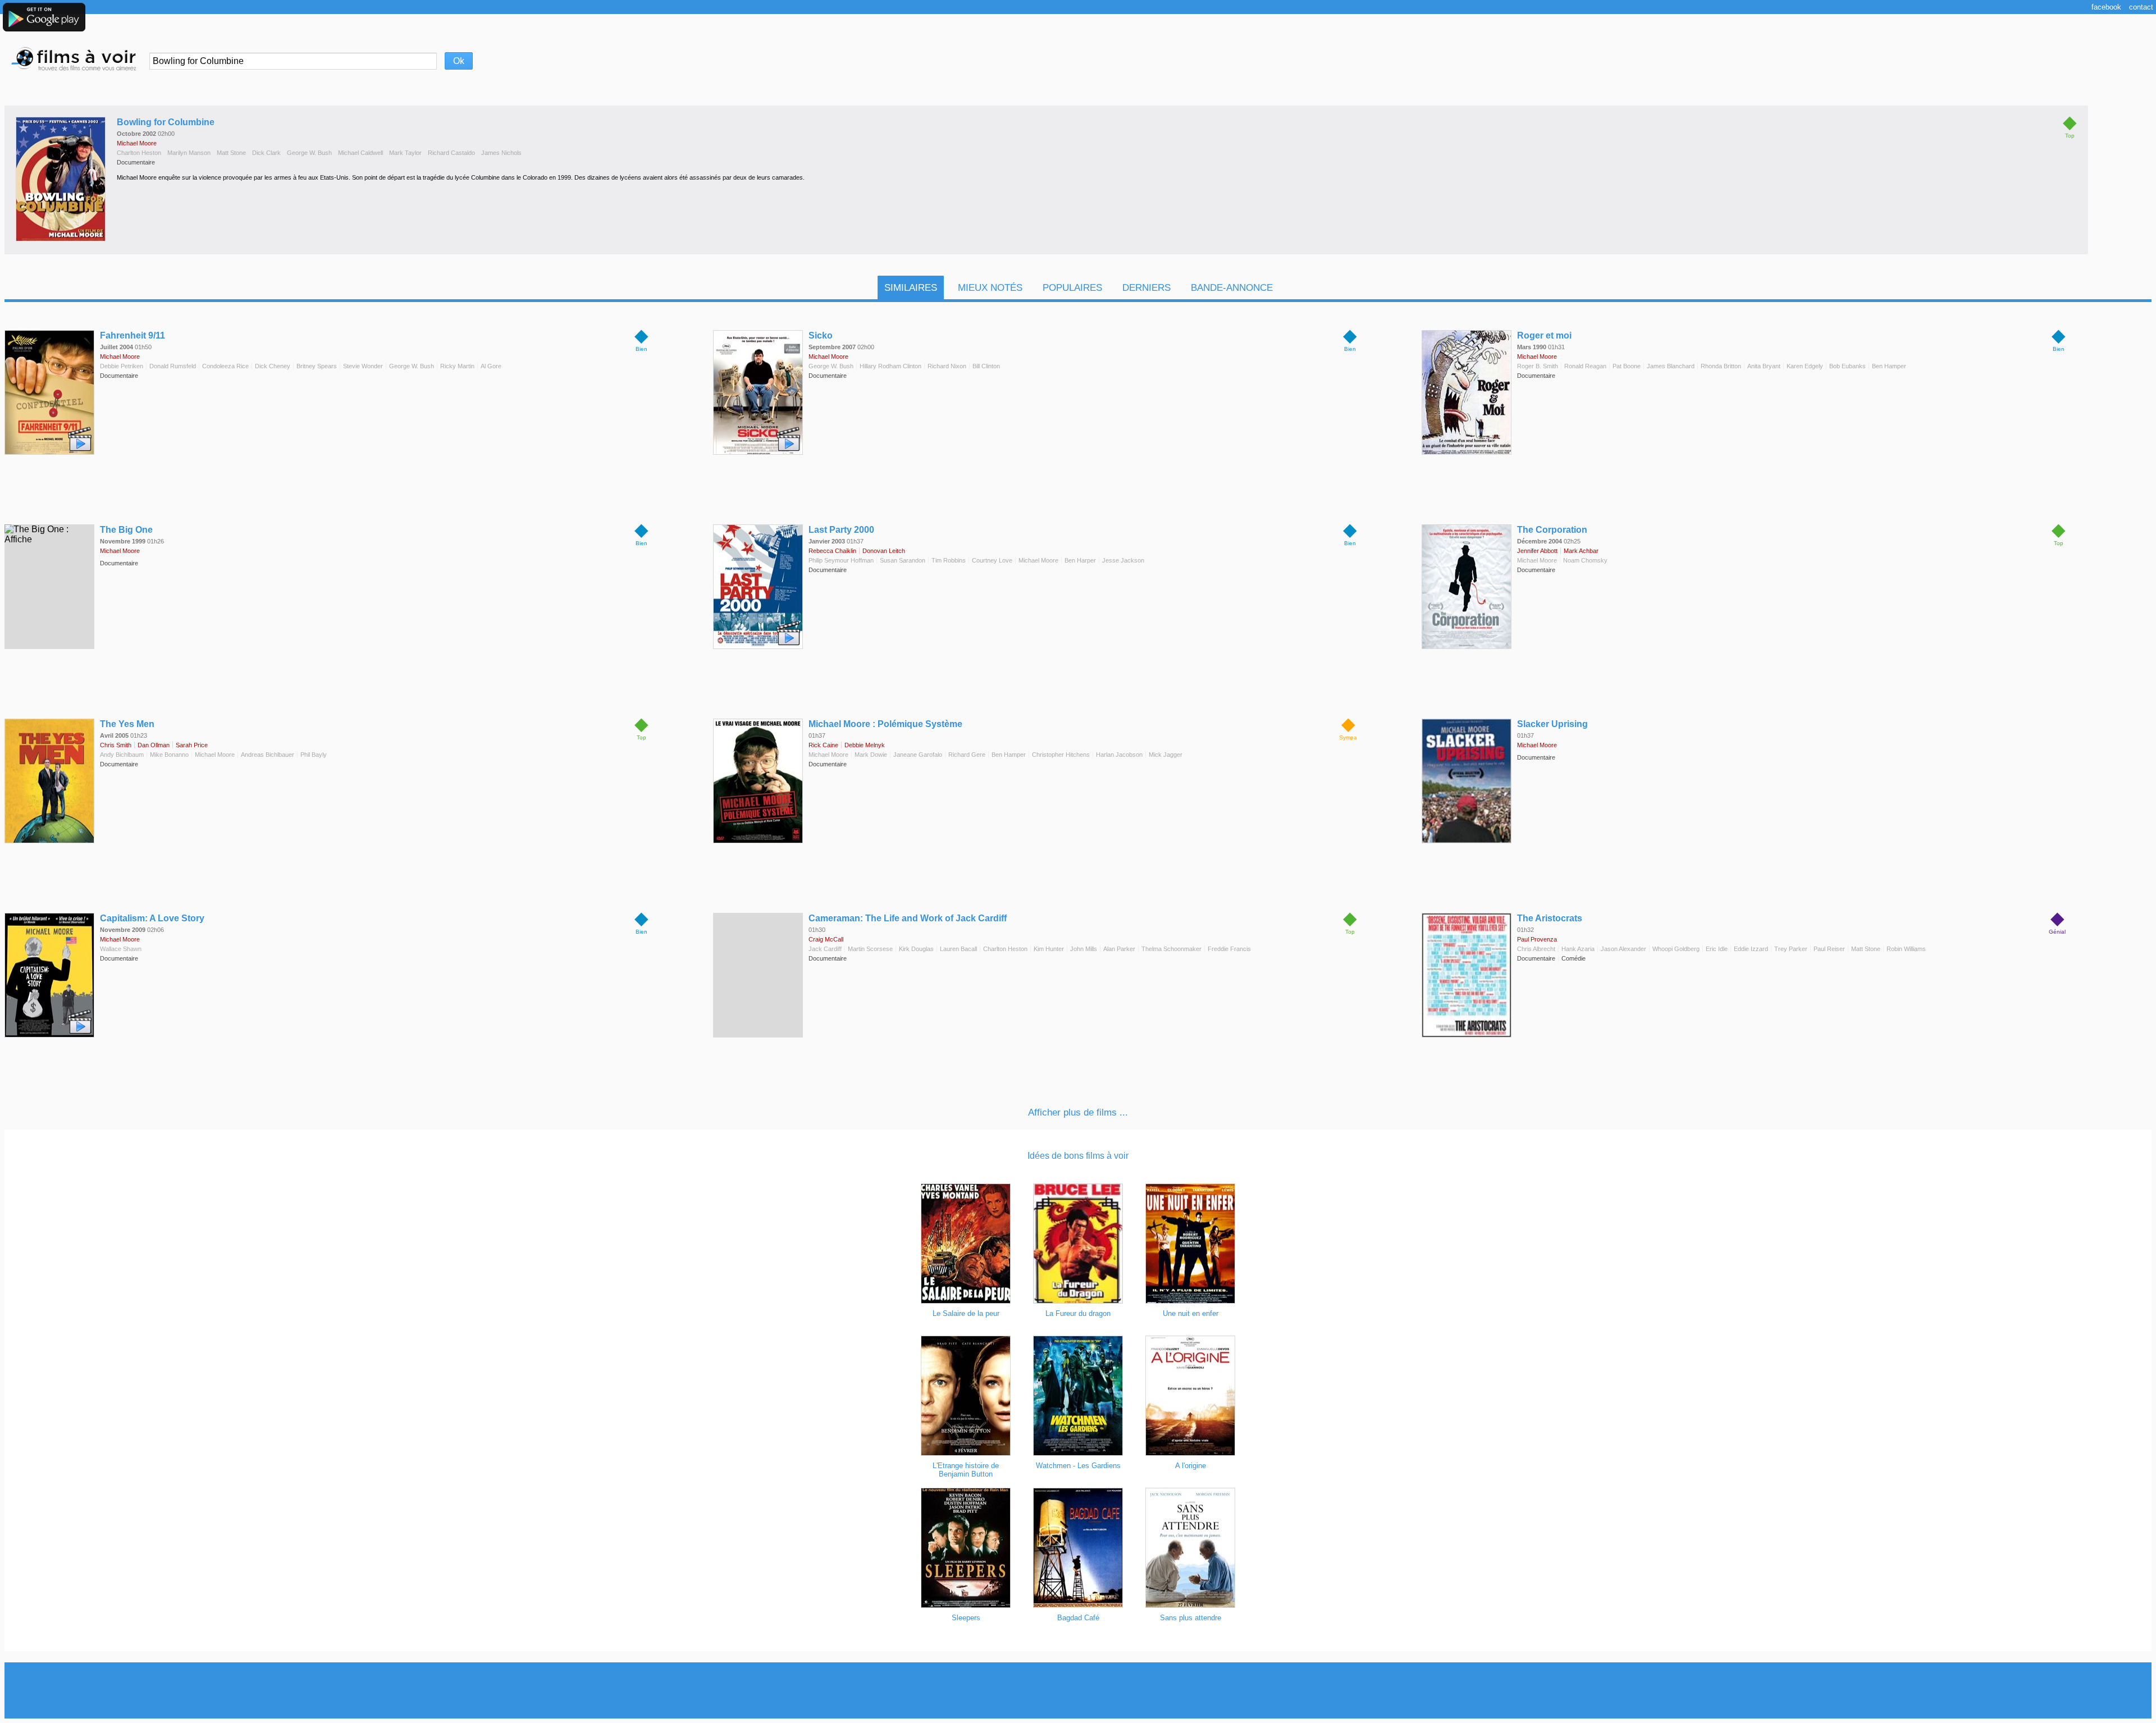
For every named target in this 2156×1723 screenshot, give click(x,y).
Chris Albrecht (1536, 949)
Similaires (911, 288)
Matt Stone (231, 153)
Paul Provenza (1537, 939)
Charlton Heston (139, 153)
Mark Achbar (1581, 551)
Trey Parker (1791, 949)
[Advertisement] (1078, 1690)
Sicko (821, 335)
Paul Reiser (1829, 949)
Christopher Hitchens (1061, 755)
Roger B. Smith (1538, 366)
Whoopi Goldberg (1676, 949)
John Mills (1084, 949)
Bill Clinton (986, 366)
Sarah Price (192, 745)
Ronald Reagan (1585, 366)
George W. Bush (309, 153)
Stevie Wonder (363, 366)
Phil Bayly (314, 755)
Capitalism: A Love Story (152, 918)
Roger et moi (1544, 335)
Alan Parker (1119, 949)
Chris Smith (116, 745)
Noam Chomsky (1585, 560)
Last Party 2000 (841, 530)
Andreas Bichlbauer (268, 755)
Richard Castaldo (451, 153)
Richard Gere (967, 755)
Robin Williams (1906, 949)
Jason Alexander (1623, 949)
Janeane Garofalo (918, 755)
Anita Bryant (1764, 366)
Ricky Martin (457, 366)
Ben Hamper (1889, 366)
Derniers (1146, 288)
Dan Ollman (154, 745)
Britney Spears (317, 366)
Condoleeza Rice (225, 366)
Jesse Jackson (1123, 560)
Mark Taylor (405, 153)
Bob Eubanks (1847, 366)
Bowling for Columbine (166, 122)
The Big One (126, 530)
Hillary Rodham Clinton (890, 366)
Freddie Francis (1229, 949)
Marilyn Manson (189, 153)
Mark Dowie (871, 755)
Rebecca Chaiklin (832, 551)
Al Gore (491, 366)
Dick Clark (266, 153)
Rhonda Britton (1721, 366)
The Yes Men (127, 724)
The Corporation (1552, 530)
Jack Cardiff (825, 949)
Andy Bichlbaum (122, 755)
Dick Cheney (273, 366)
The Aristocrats (1550, 918)
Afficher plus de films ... (1078, 1112)
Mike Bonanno (169, 755)
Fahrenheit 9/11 (133, 335)
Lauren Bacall (958, 949)
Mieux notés (990, 288)
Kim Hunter (1049, 949)
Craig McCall (826, 939)
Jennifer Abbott (1537, 551)
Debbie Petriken (122, 366)
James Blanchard (1671, 366)
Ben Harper (1080, 560)
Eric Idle (1717, 949)
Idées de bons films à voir (1078, 1156)
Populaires (1072, 288)
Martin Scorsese (870, 949)
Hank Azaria (1578, 949)
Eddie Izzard (1751, 949)
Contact (2141, 7)
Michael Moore (137, 143)
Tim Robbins (949, 560)
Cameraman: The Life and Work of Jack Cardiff (908, 918)
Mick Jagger (1166, 755)
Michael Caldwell (360, 153)
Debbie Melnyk (865, 745)
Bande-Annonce (1232, 288)
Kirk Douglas (916, 949)
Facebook (2106, 7)
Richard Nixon (947, 366)
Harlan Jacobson (1119, 755)
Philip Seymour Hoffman (841, 560)
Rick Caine (823, 745)
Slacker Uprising (1552, 724)
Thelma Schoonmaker (1171, 949)
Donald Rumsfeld (173, 366)
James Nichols (501, 153)
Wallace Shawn (121, 949)
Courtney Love (992, 560)
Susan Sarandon (903, 560)
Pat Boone (1627, 366)
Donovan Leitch (884, 551)
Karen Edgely (1805, 366)
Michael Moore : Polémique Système (885, 724)
